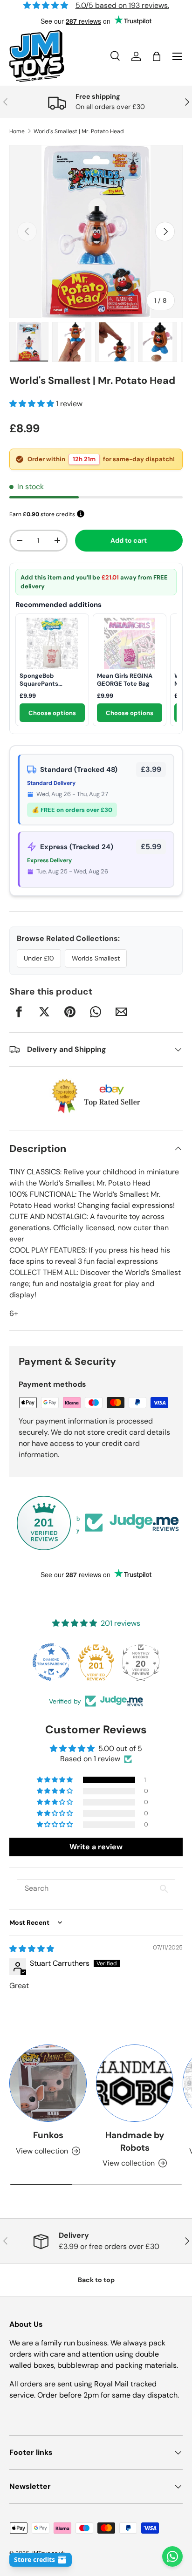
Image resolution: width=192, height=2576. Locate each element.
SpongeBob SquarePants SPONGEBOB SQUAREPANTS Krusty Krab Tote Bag (52, 680)
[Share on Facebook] (19, 1012)
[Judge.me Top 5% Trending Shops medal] (141, 1662)
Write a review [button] (96, 1847)
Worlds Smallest (96, 958)
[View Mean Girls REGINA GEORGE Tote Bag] (130, 643)
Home (17, 131)
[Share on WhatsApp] (96, 1012)
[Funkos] (48, 2083)
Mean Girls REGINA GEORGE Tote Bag (125, 680)
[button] (157, 56)
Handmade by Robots (135, 2141)
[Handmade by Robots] (135, 2083)
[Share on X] (44, 1012)
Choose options (52, 713)
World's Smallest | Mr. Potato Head (79, 131)
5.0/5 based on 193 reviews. (122, 5)
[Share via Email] (121, 1012)
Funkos (48, 2135)
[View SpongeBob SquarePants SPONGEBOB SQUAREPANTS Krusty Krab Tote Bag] (52, 643)
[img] (32, 1949)
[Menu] (177, 56)
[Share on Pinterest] (70, 1012)
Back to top (96, 2280)
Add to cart (129, 540)
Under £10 (39, 958)
